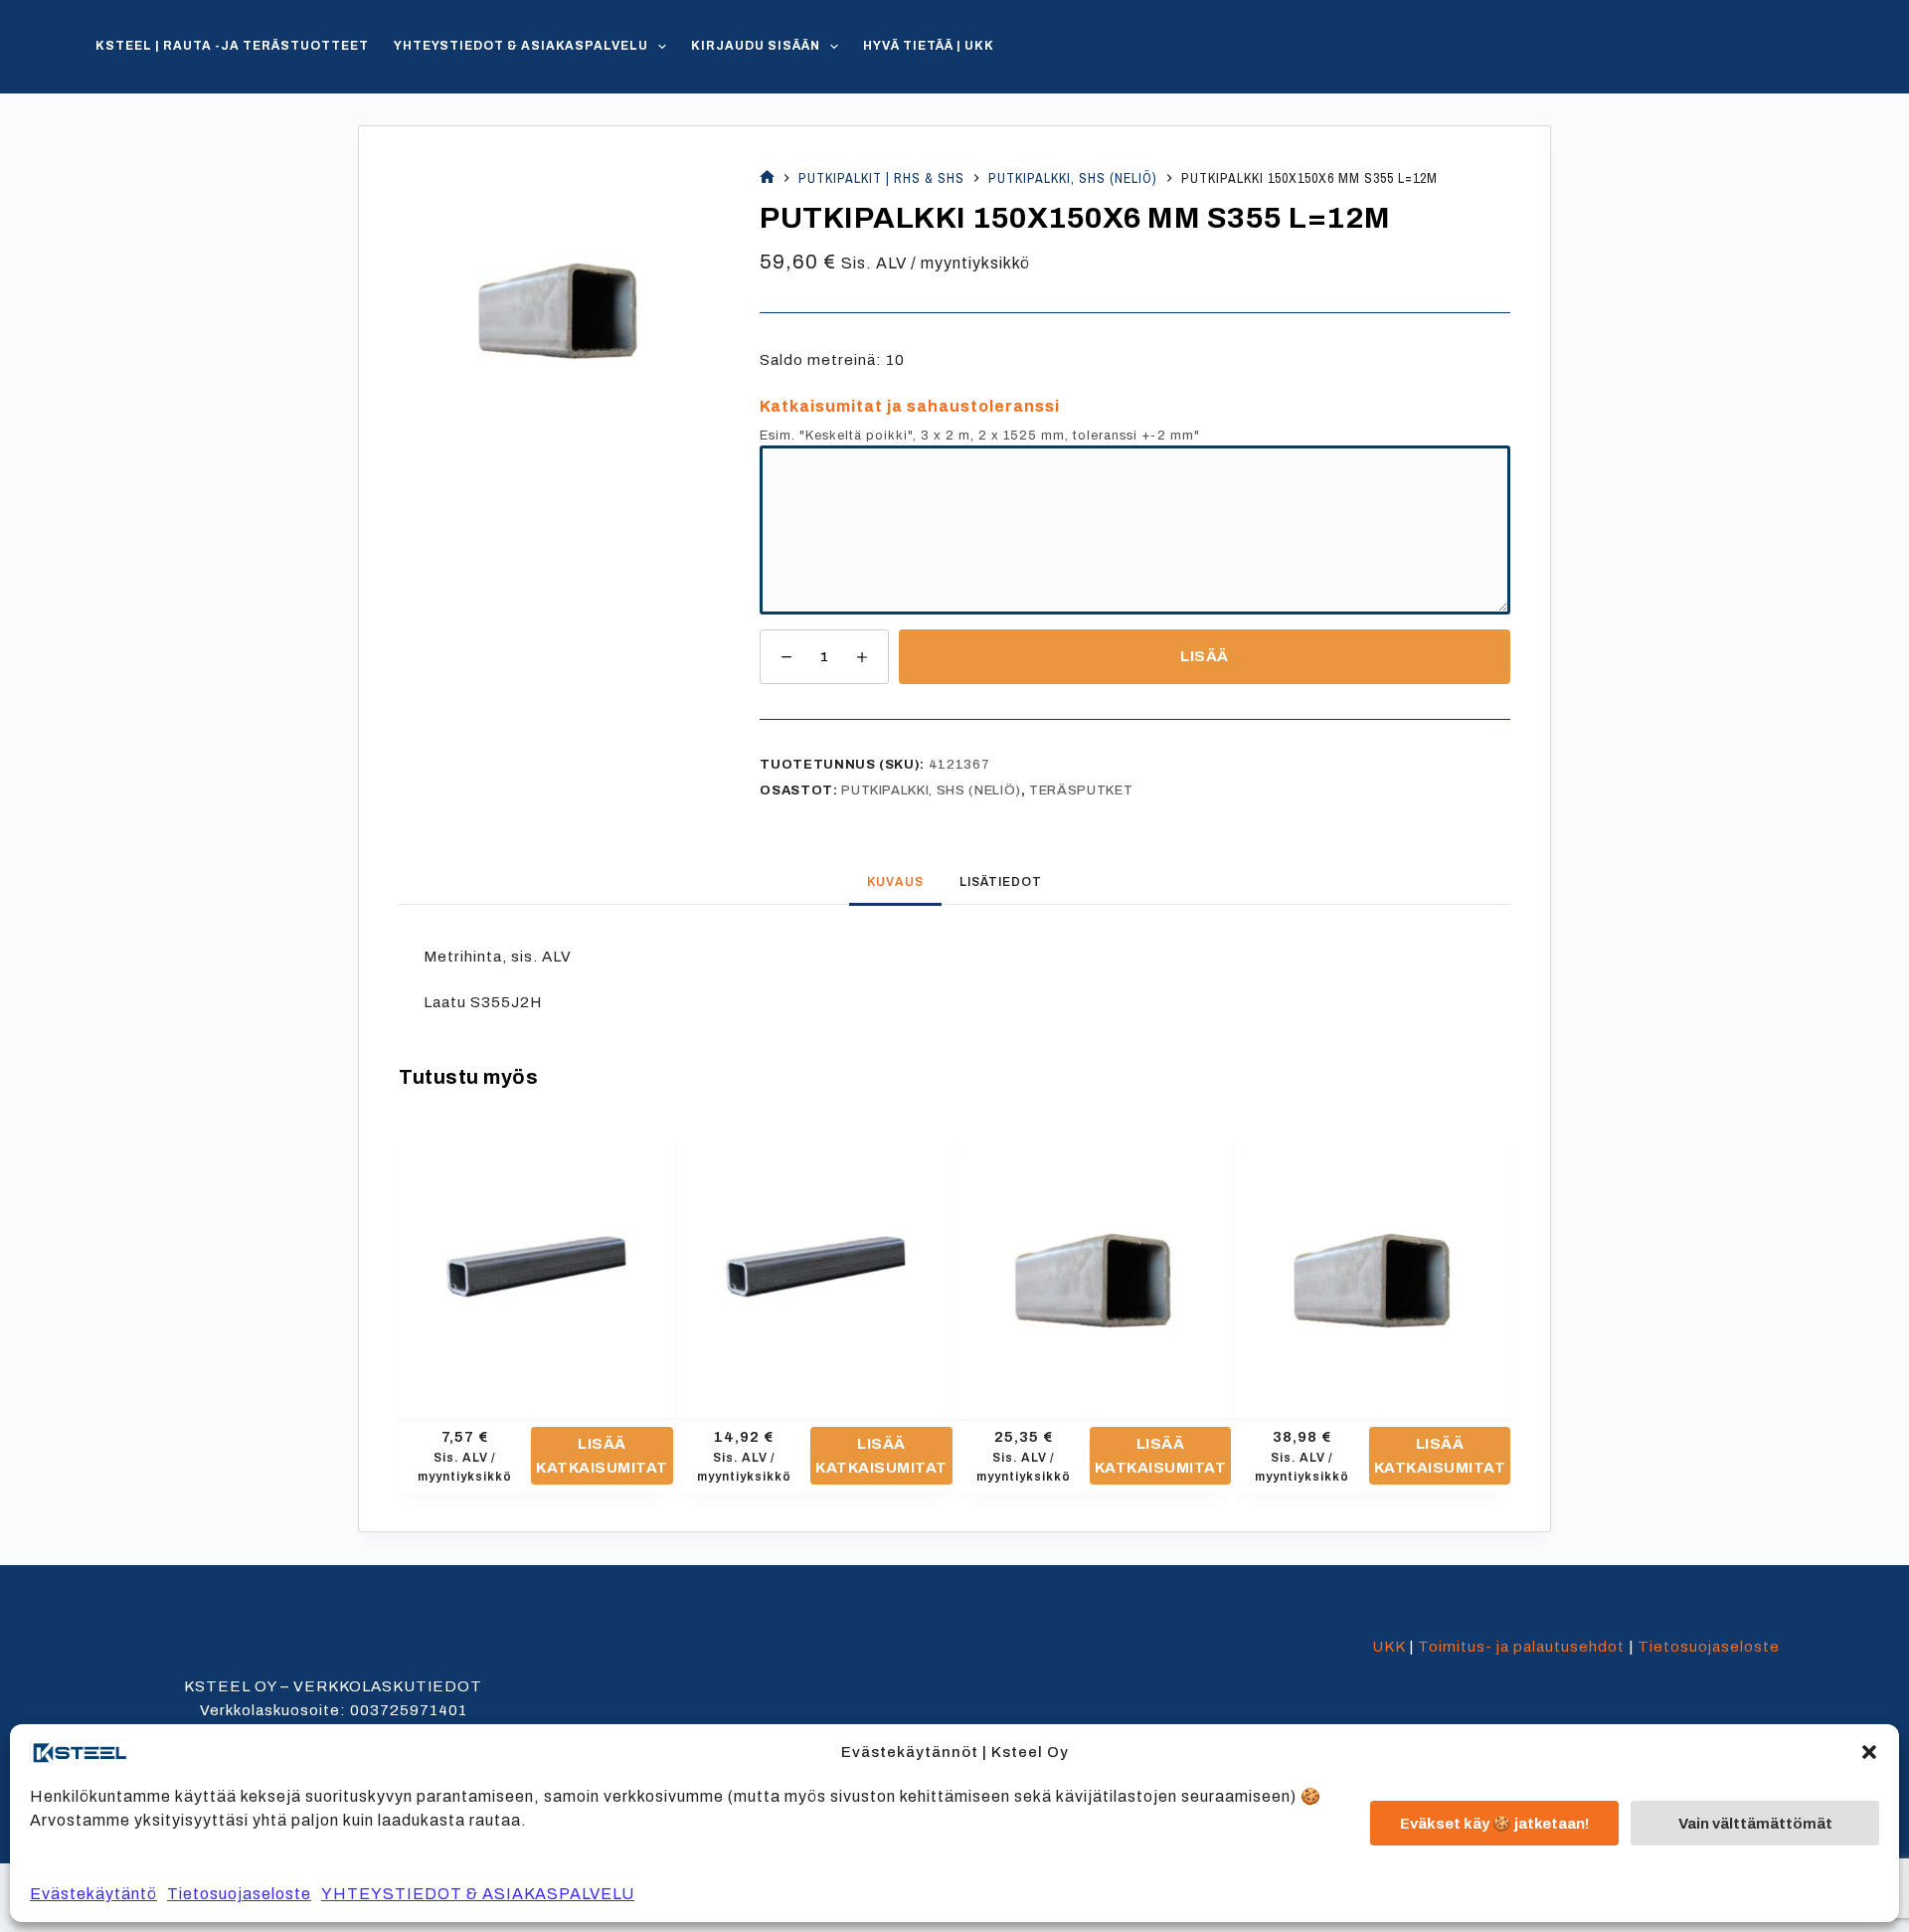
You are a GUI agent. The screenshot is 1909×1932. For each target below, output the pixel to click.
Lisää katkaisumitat (602, 1456)
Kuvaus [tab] (895, 882)
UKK (1388, 1647)
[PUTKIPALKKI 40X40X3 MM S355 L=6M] (536, 1257)
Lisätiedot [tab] (1001, 882)
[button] (1869, 1752)
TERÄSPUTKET (1081, 790)
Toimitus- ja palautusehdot (1521, 1647)
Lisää (1205, 656)
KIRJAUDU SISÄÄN (756, 46)
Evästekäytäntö (93, 1894)
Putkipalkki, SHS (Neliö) (931, 790)
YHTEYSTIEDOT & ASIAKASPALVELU (478, 1894)
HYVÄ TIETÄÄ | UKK (929, 46)
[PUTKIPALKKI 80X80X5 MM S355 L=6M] (1095, 1257)
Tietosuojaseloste (239, 1894)
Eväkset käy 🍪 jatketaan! (1494, 1824)
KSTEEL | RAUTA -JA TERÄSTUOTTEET (232, 46)
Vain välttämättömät (1755, 1824)
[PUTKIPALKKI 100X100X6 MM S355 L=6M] (1373, 1257)
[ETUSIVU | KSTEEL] (767, 178)
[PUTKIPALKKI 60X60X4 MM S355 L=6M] (815, 1257)
